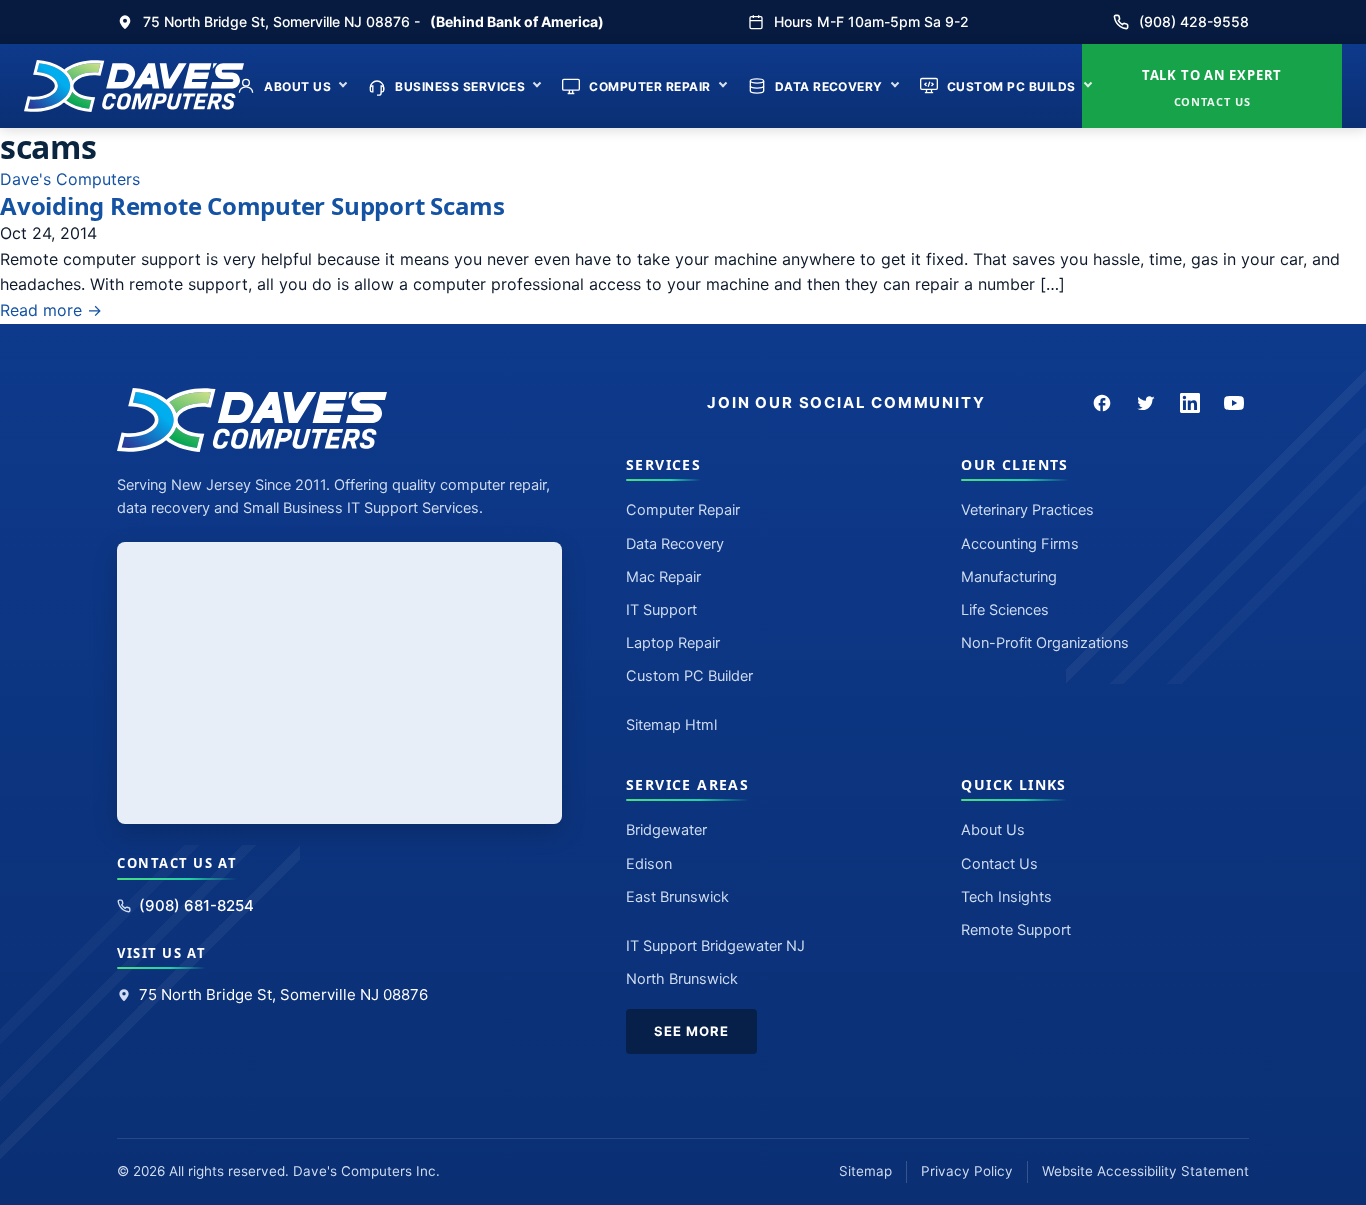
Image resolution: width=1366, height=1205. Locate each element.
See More (691, 1031)
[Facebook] (1102, 403)
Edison (649, 864)
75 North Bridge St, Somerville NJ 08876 (283, 994)
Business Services (460, 86)
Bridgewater (666, 830)
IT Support (661, 610)
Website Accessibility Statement (1145, 1171)
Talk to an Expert (1212, 87)
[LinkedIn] (1190, 403)
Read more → (51, 310)
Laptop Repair (673, 643)
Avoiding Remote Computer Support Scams (252, 205)
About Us (297, 86)
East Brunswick (677, 897)
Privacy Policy (967, 1171)
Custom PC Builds (1011, 86)
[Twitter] (1146, 403)
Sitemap (865, 1171)
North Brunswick (682, 979)
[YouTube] (1234, 403)
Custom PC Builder (689, 676)
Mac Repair (663, 577)
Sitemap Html (671, 725)
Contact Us (999, 864)
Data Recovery (829, 86)
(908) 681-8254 (196, 905)
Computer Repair (649, 86)
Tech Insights (1006, 897)
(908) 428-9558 (1194, 21)
